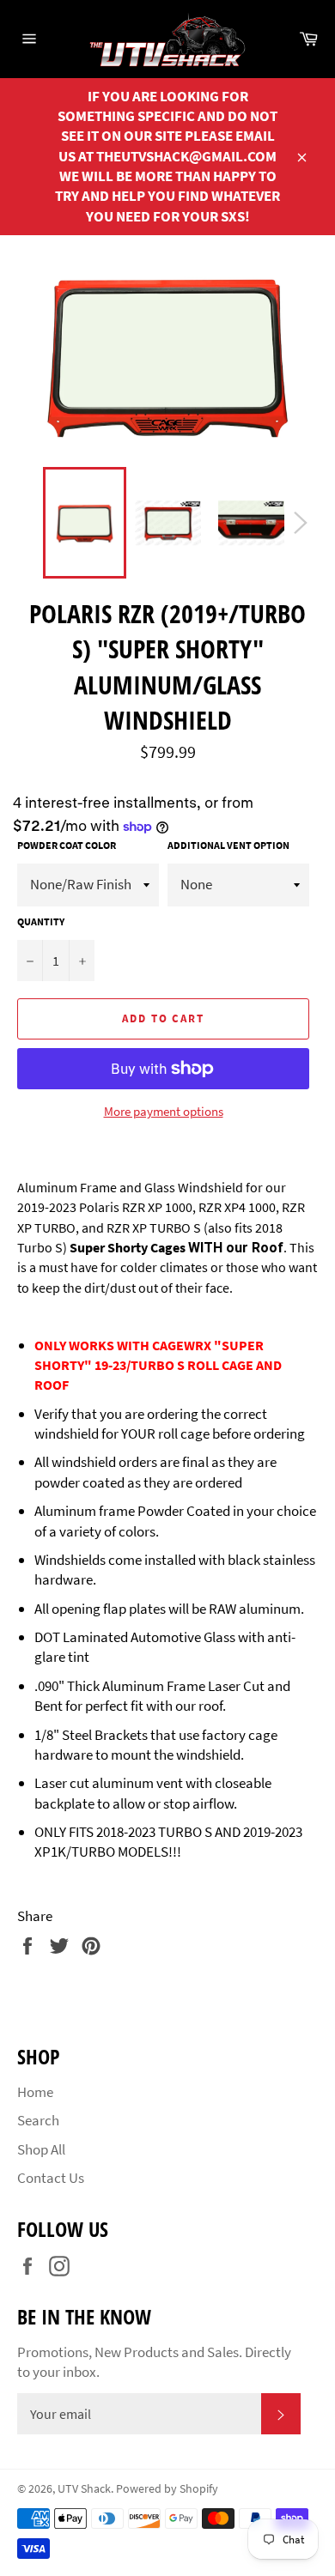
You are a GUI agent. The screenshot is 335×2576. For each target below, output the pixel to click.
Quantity (41, 921)
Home (35, 2092)
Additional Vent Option (228, 845)
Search (38, 2120)
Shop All (41, 2149)
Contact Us (51, 2178)
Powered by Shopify (167, 2489)
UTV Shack (84, 2489)
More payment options (164, 1111)
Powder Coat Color (67, 845)
